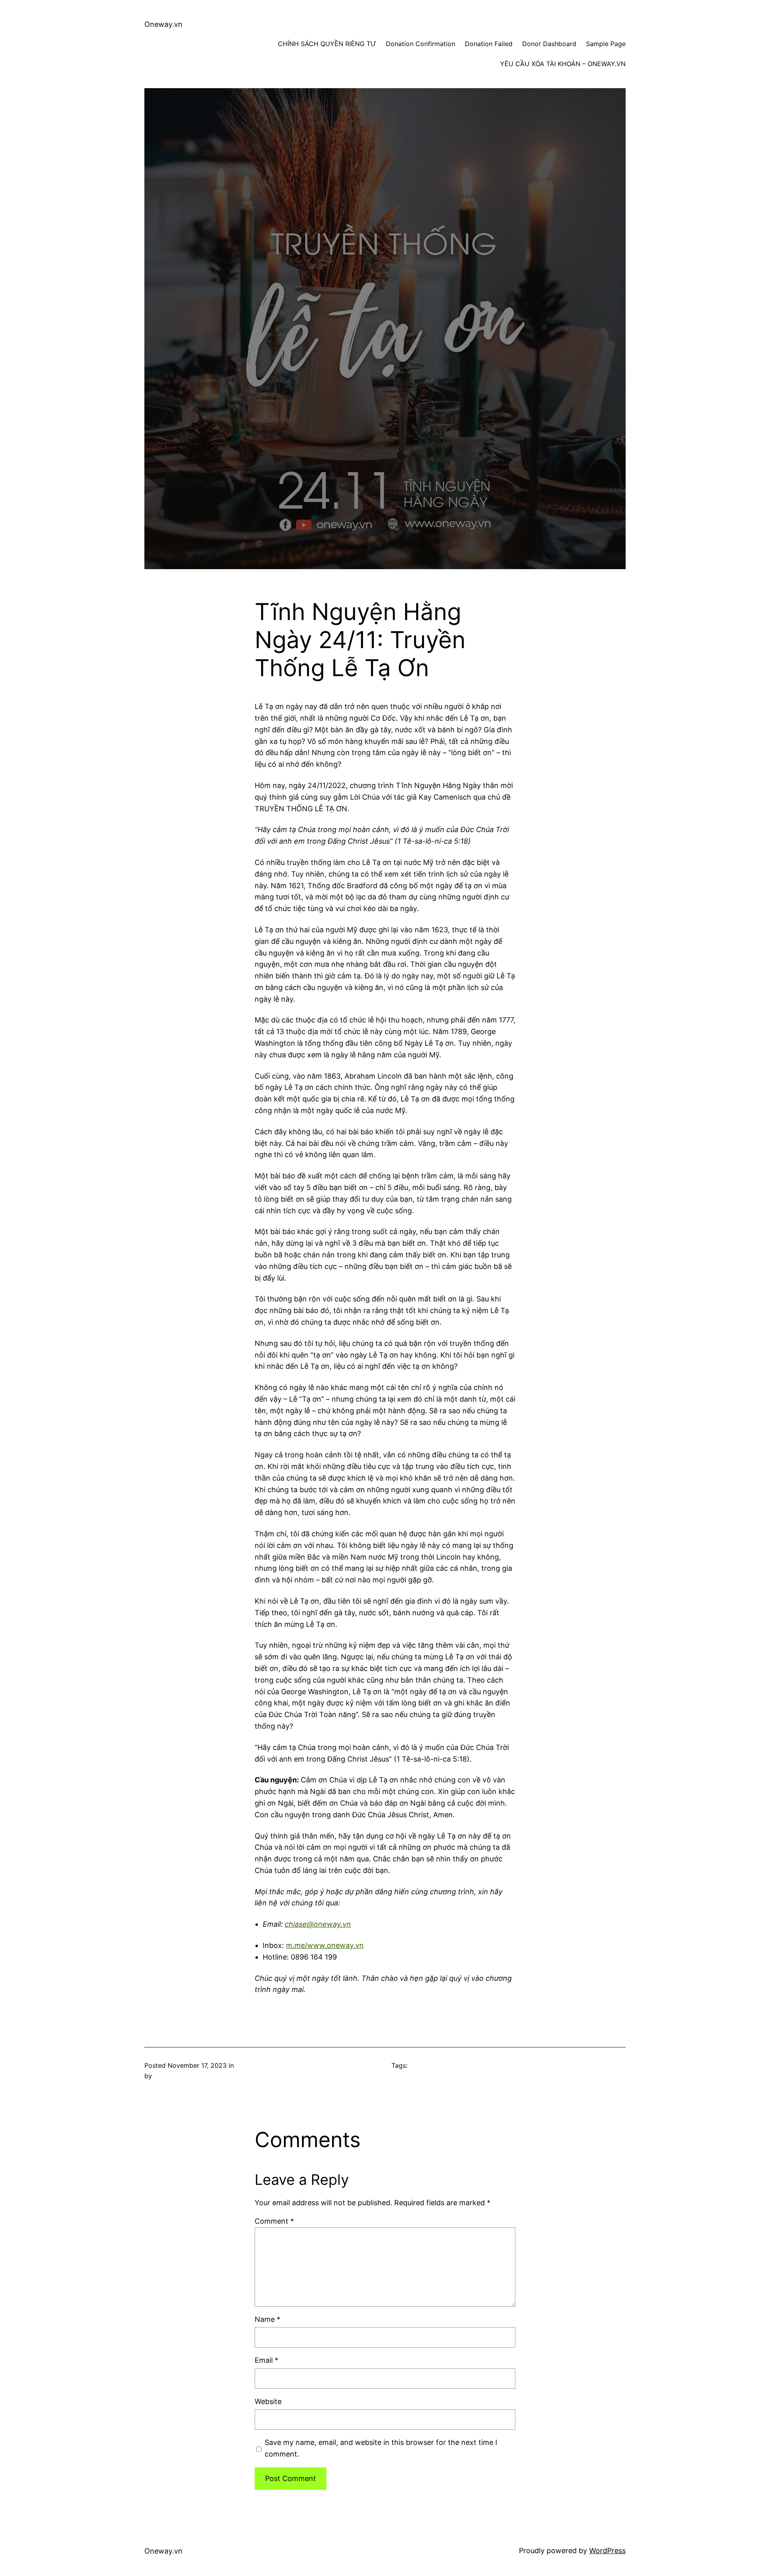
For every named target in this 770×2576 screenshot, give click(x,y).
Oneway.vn (163, 24)
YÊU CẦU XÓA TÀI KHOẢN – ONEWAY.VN (563, 64)
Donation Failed (489, 44)
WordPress (607, 2551)
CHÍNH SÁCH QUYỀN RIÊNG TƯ (327, 44)
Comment (274, 2221)
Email (266, 2360)
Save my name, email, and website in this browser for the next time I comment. (381, 2448)
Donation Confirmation (420, 44)
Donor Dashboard (549, 44)
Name (267, 2319)
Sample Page (606, 44)
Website (268, 2401)
